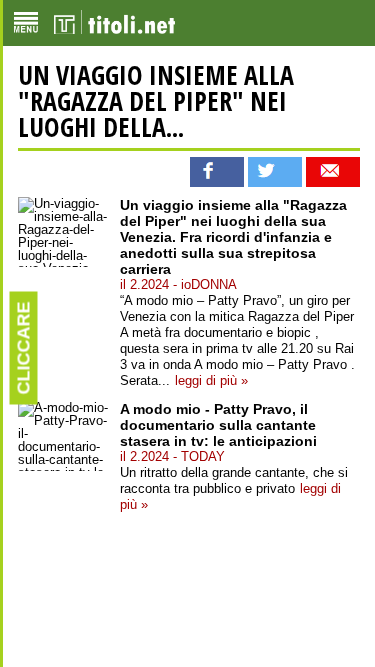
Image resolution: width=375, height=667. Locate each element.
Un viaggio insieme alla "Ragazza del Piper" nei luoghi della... (156, 101)
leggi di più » (211, 380)
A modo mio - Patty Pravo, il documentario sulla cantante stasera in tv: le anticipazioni (218, 425)
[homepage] (114, 23)
